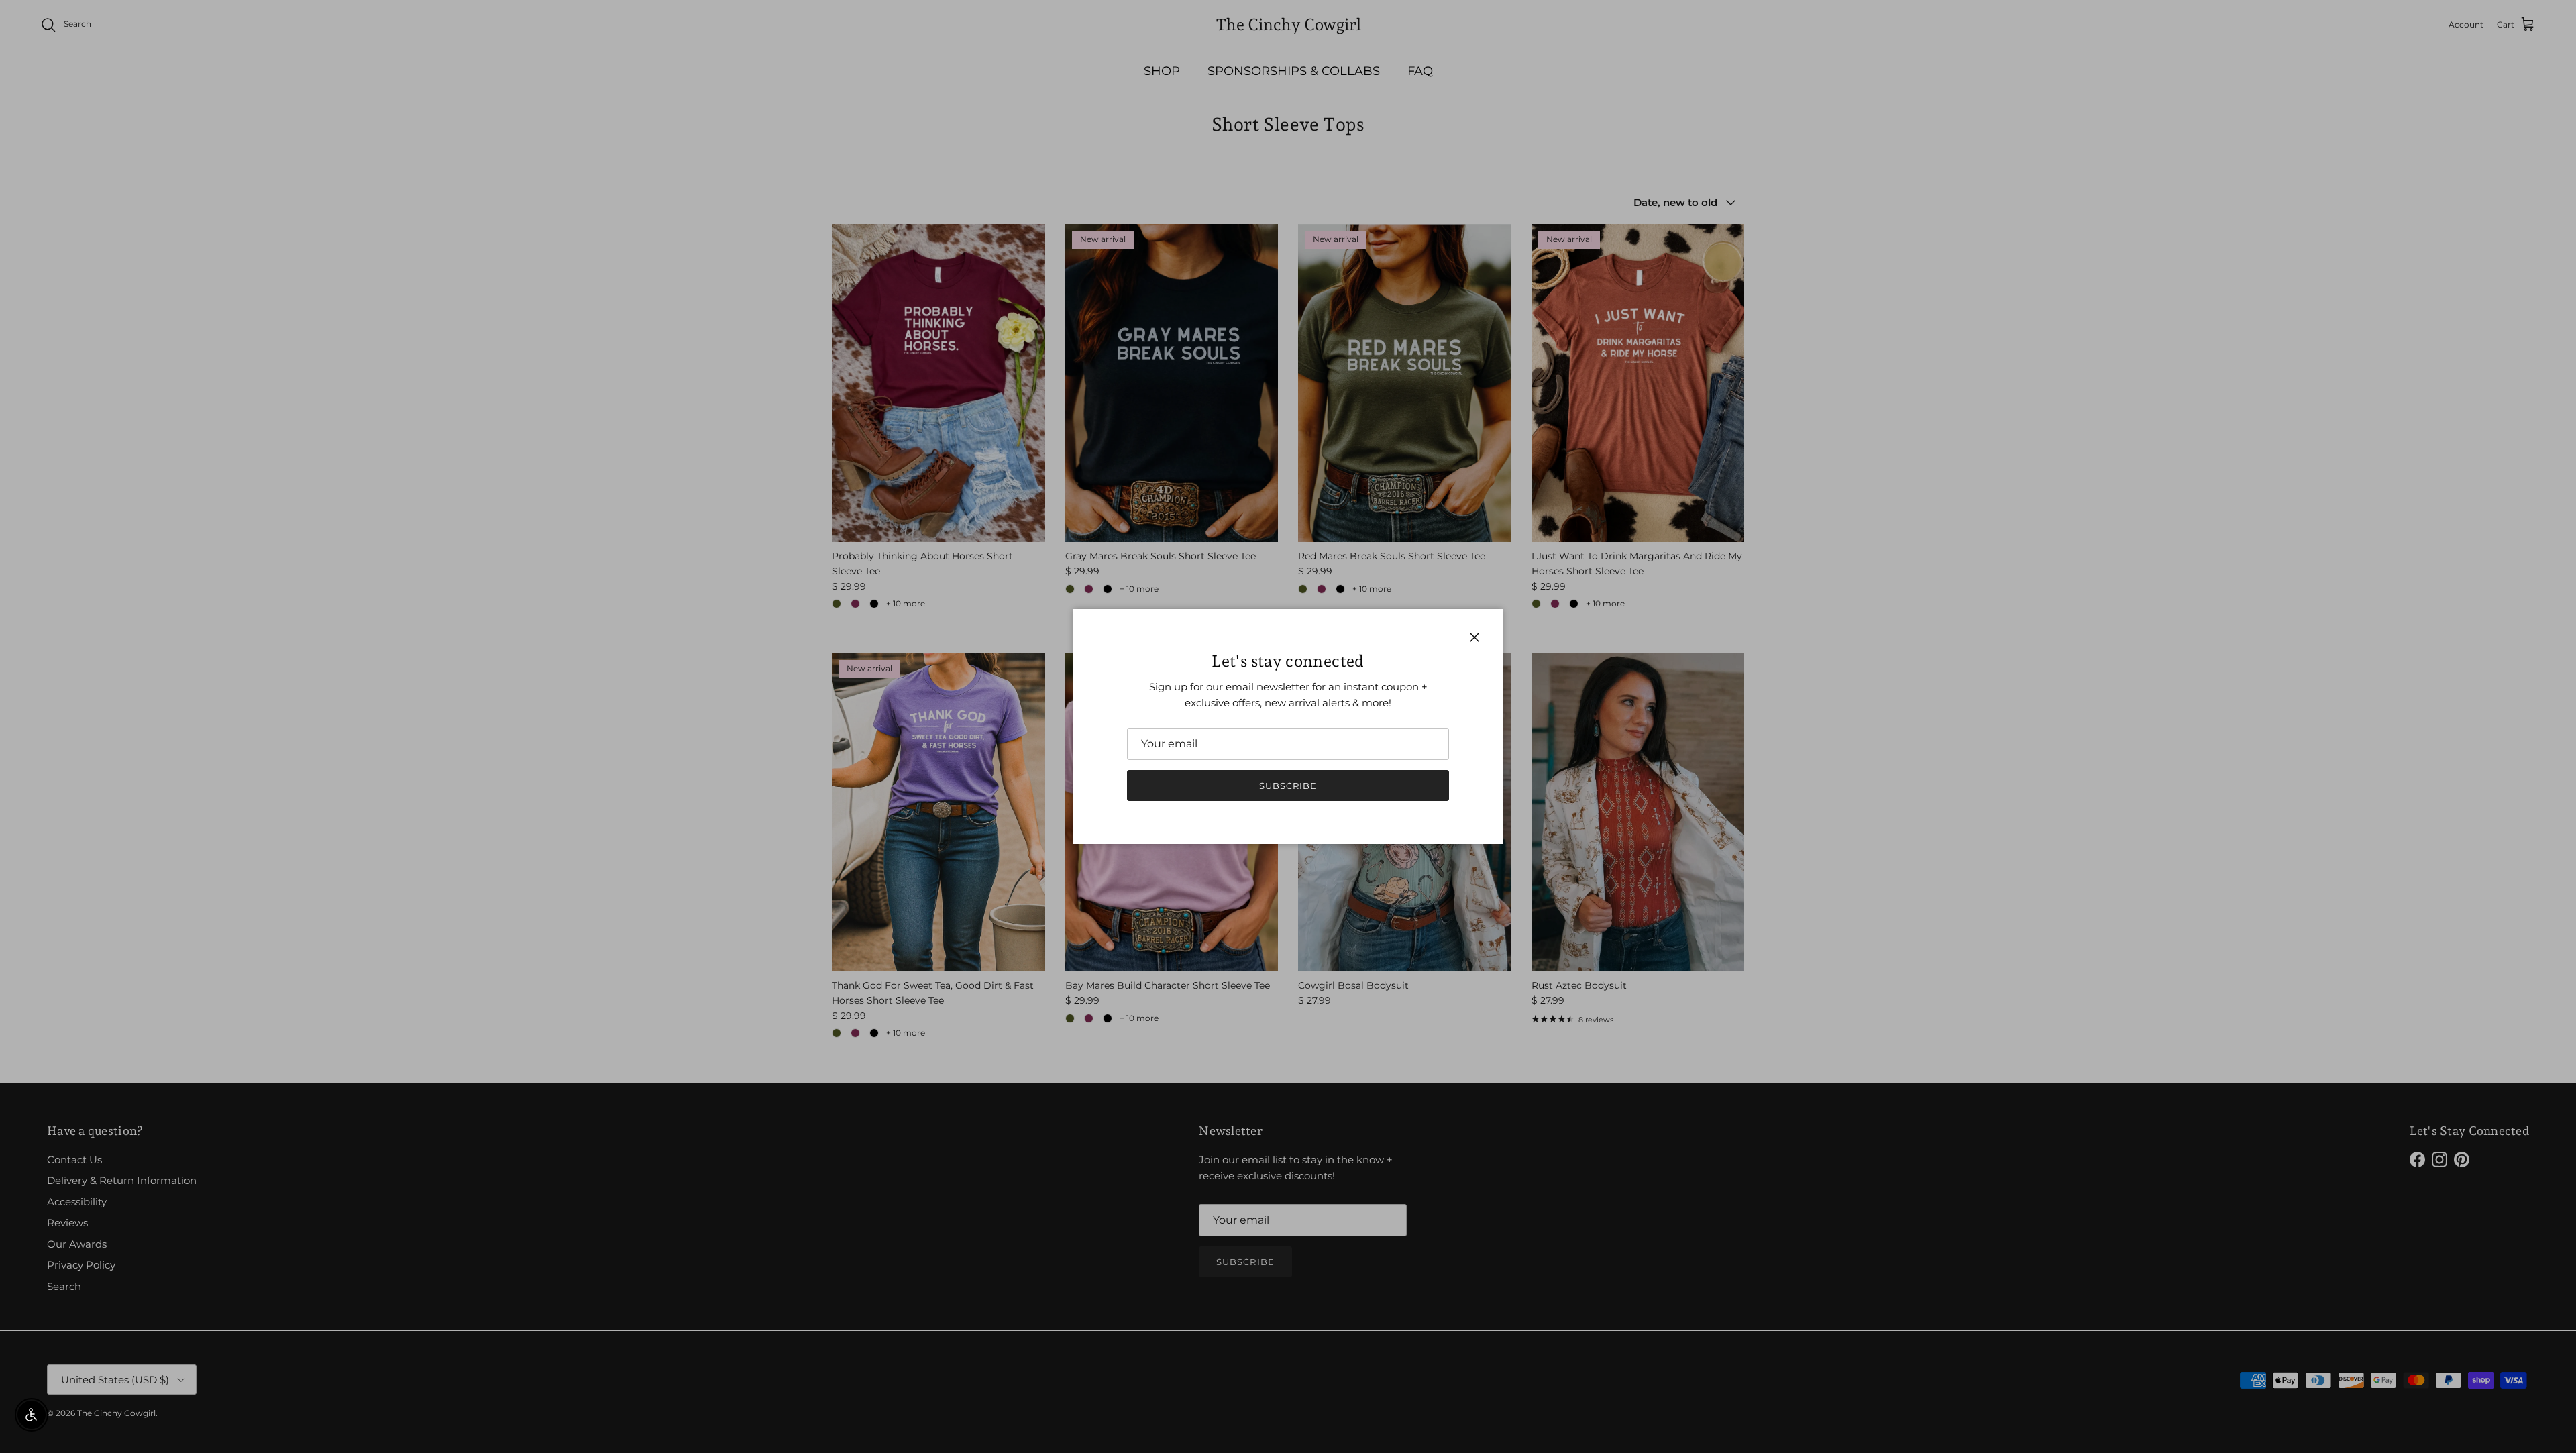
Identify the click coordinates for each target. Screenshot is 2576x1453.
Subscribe (1288, 786)
